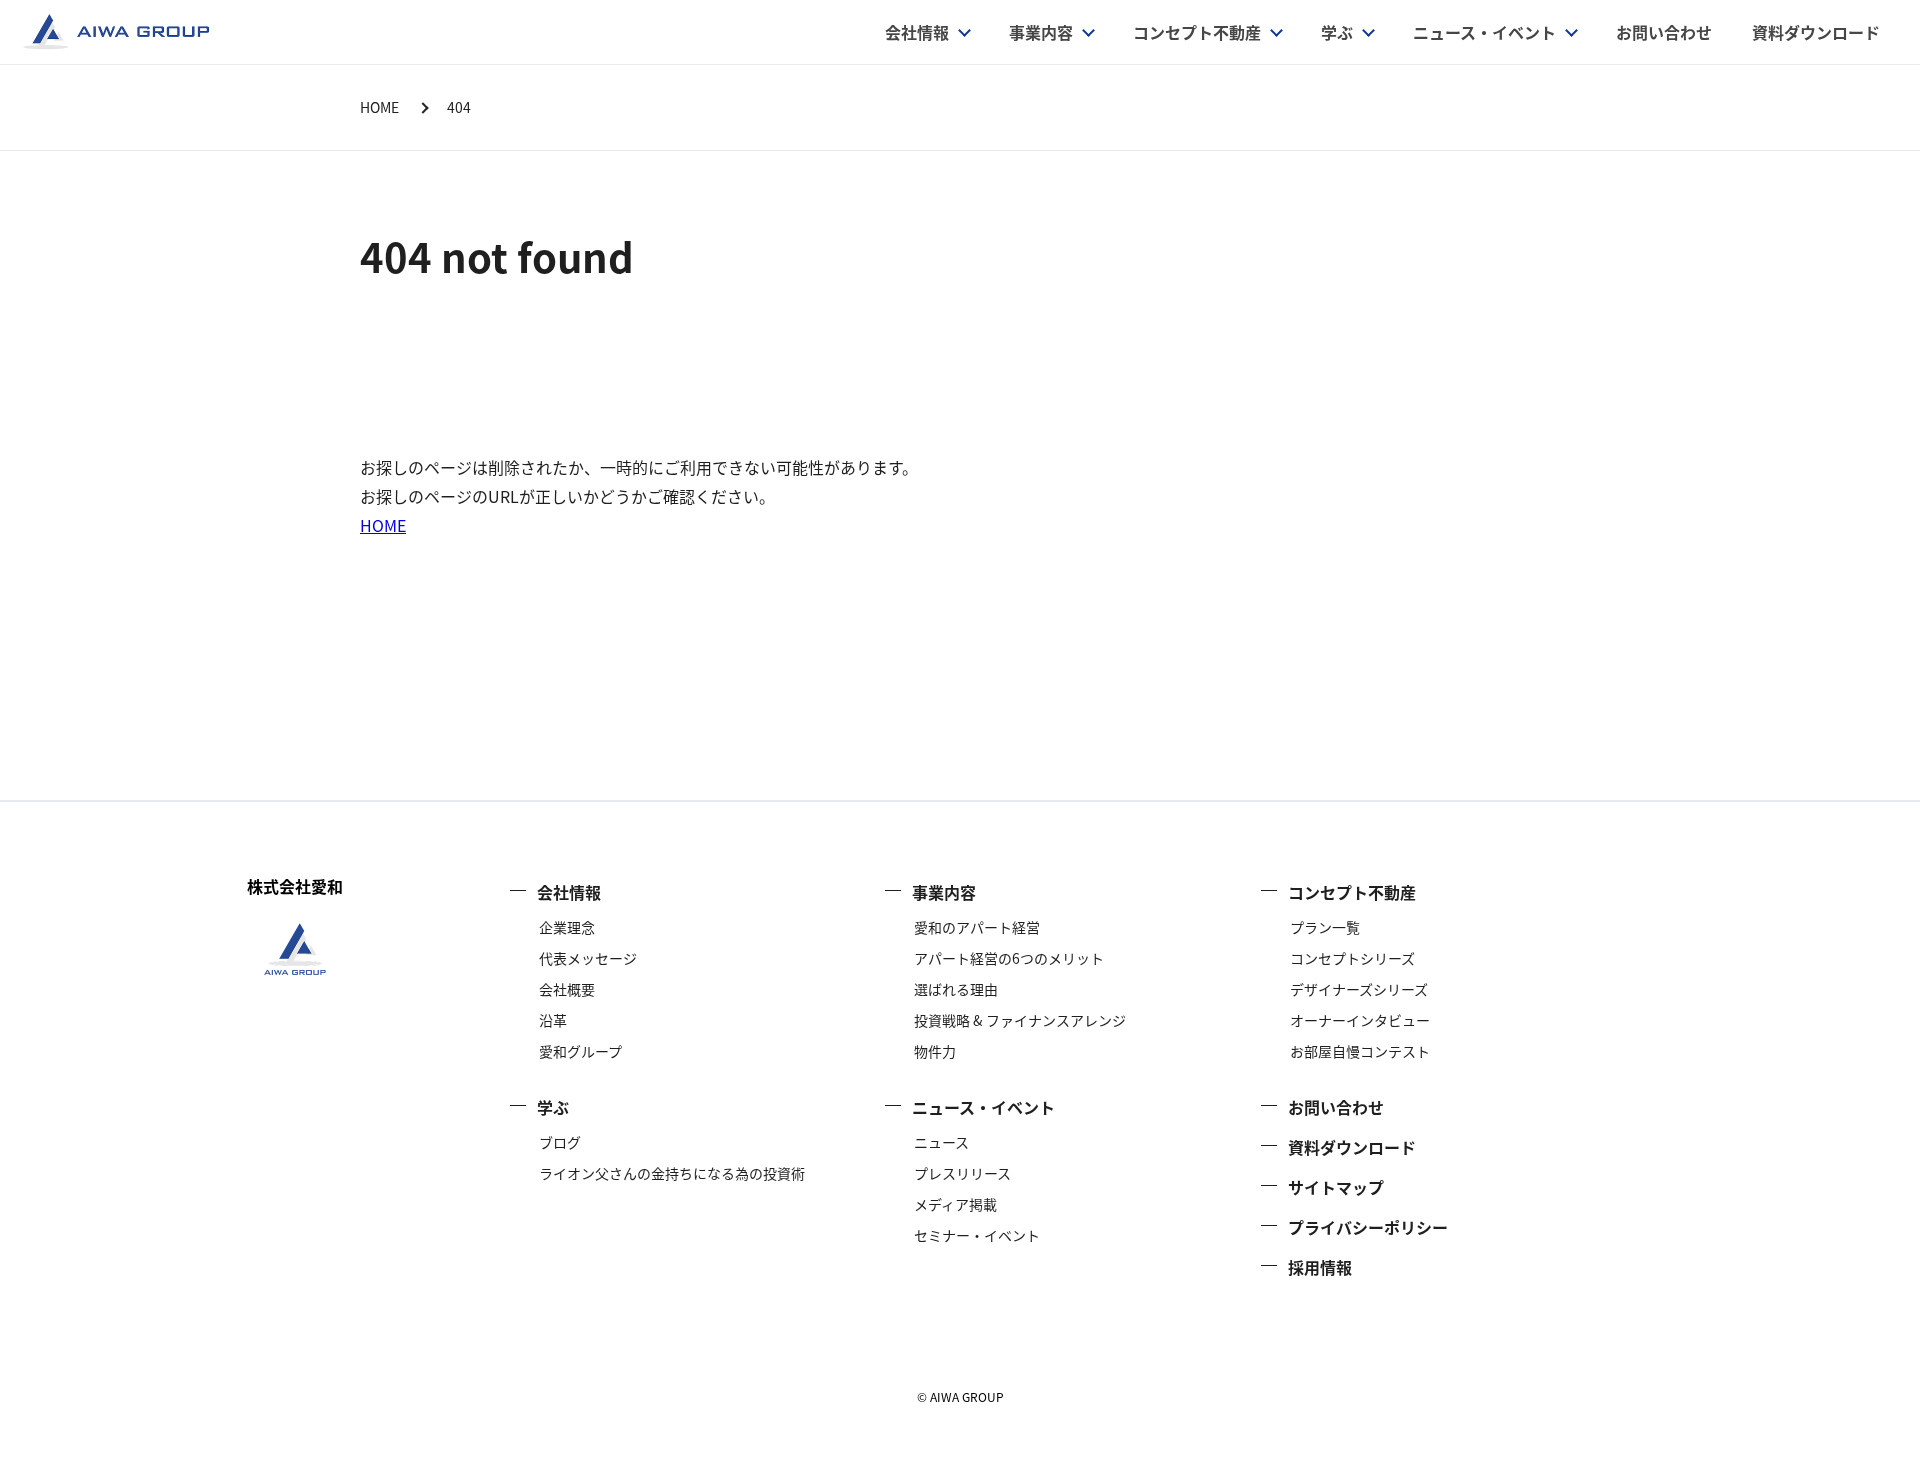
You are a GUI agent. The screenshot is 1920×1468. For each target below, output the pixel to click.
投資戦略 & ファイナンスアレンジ (1020, 1020)
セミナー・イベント (977, 1235)
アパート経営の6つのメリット (1009, 958)
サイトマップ (1336, 1187)
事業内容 (944, 892)
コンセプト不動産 (1197, 32)
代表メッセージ (588, 958)
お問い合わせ (1664, 32)
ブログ (560, 1142)
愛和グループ (580, 1051)
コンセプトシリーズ (1352, 958)
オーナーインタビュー (1360, 1020)
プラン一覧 (1325, 927)
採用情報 (1320, 1267)
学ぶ (1337, 32)
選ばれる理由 (956, 989)
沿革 (553, 1020)
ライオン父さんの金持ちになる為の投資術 (672, 1173)
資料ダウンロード (1816, 32)
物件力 (935, 1051)
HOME (383, 525)
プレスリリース (962, 1173)
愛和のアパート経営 (977, 927)
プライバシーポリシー (1368, 1227)
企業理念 (567, 927)
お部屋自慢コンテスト (1360, 1051)
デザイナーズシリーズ (1359, 989)
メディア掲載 (955, 1204)
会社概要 (567, 989)
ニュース (941, 1142)
